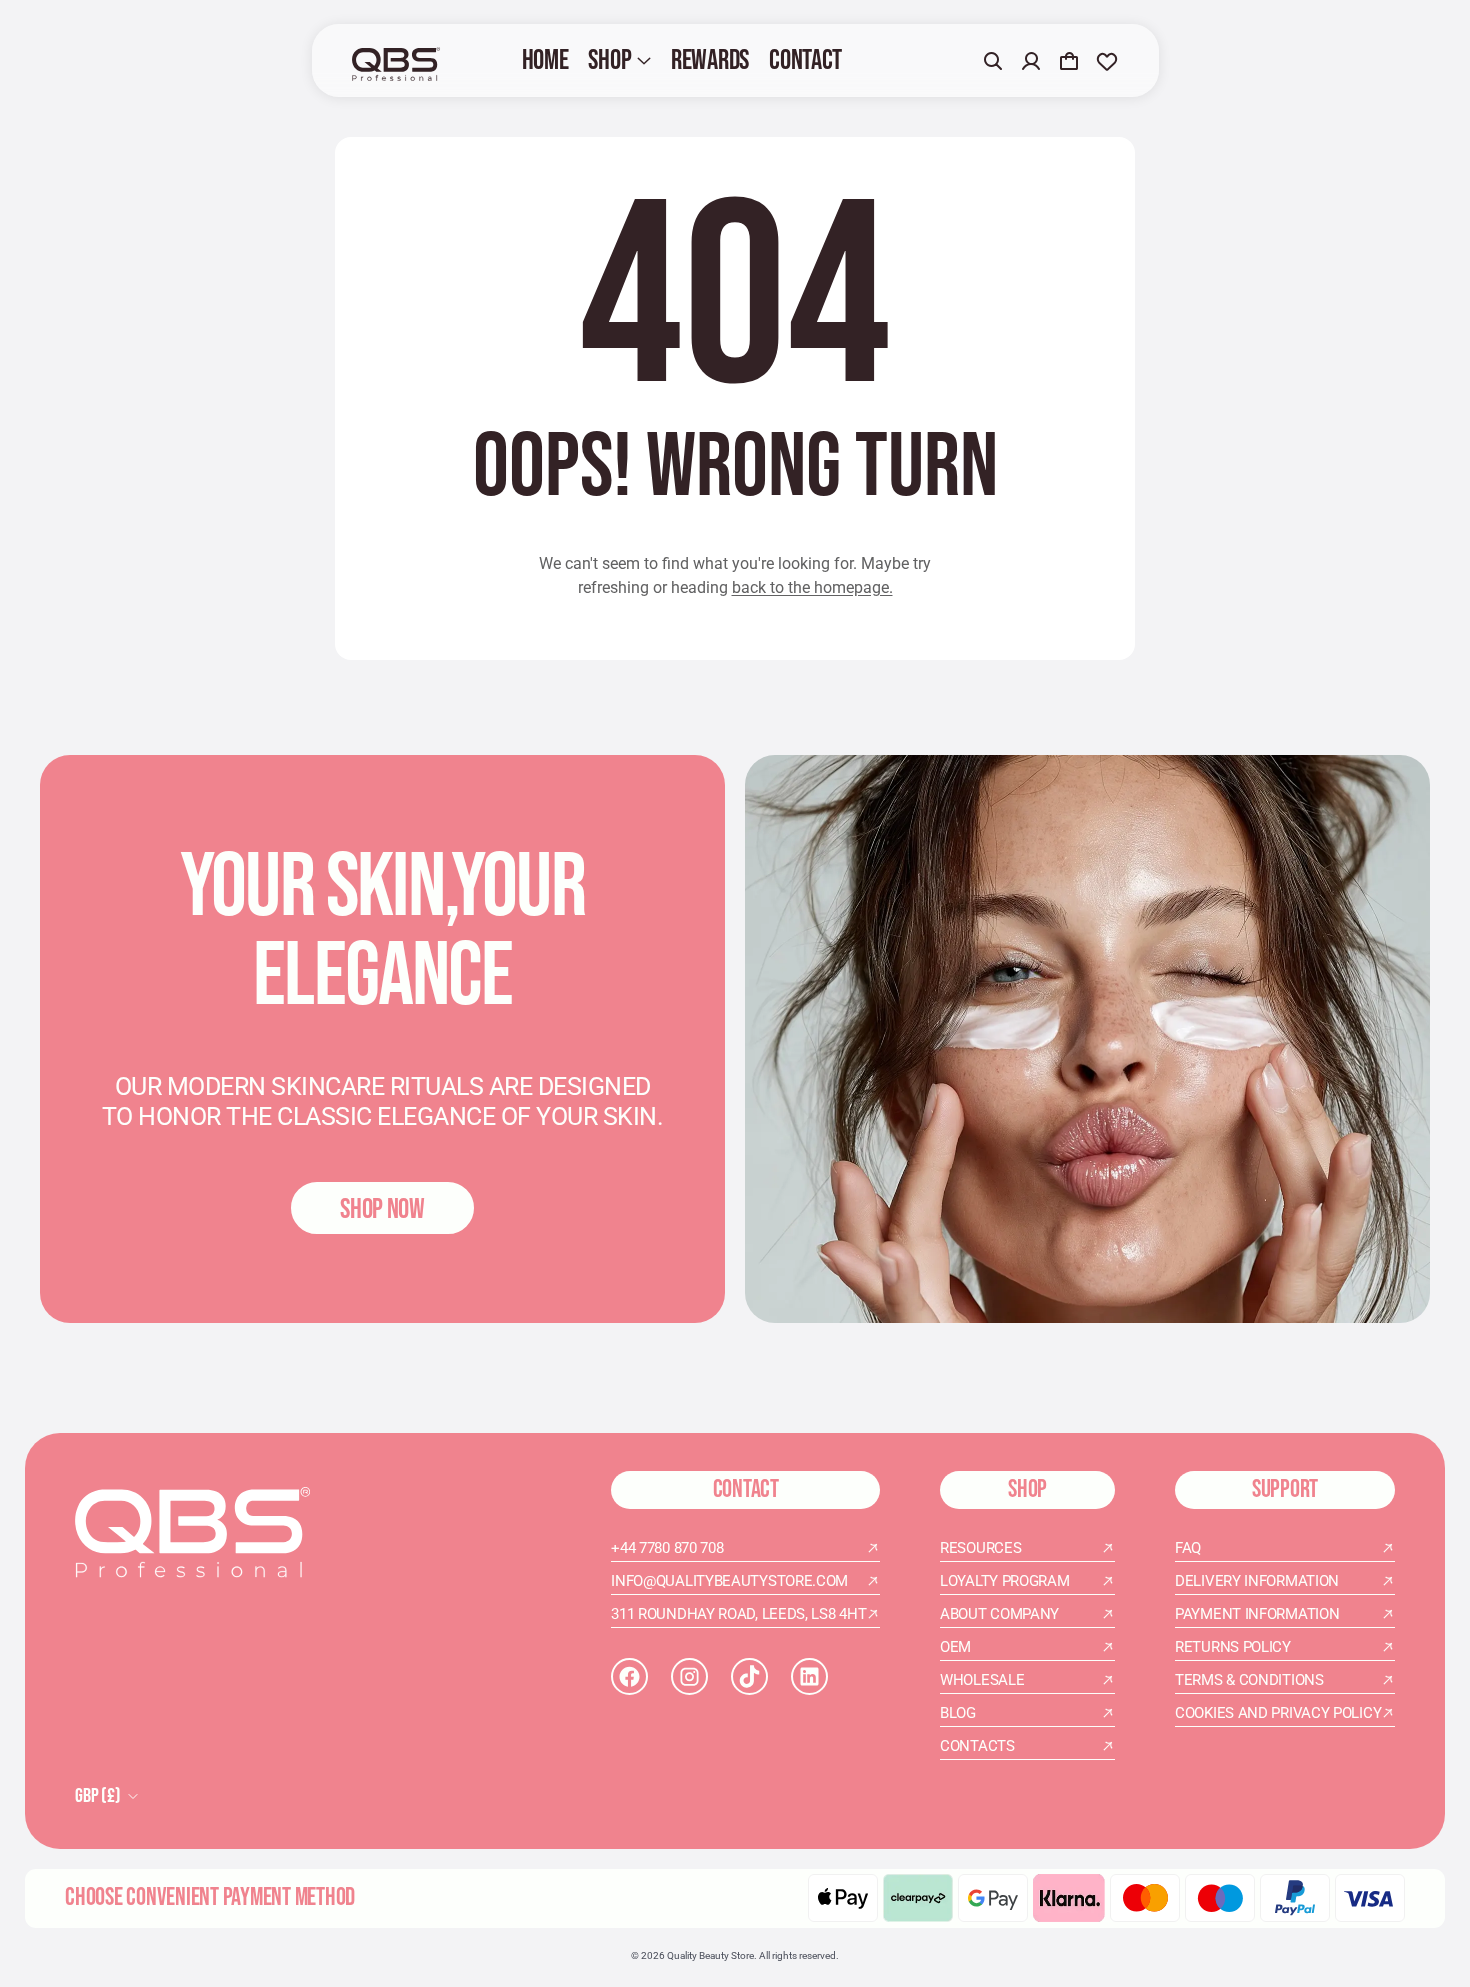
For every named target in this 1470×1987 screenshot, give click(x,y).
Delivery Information (1257, 1581)
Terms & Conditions (1249, 1680)
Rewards (710, 60)
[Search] (993, 61)
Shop (609, 60)
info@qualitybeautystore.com (729, 1581)
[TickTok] (749, 1676)
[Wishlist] (1107, 61)
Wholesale (982, 1680)
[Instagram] (689, 1676)
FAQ (1188, 1548)
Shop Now (382, 1209)
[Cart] (1069, 61)
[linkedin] (809, 1676)
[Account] (1031, 61)
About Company (999, 1614)
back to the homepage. (812, 587)
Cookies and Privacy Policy (1278, 1713)
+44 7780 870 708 (667, 1548)
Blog (958, 1713)
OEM (955, 1647)
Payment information (1257, 1614)
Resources (980, 1548)
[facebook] (629, 1676)
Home (545, 60)
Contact (805, 60)
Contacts (977, 1746)
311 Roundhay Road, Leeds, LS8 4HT (738, 1614)
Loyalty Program (1005, 1581)
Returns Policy (1233, 1647)
